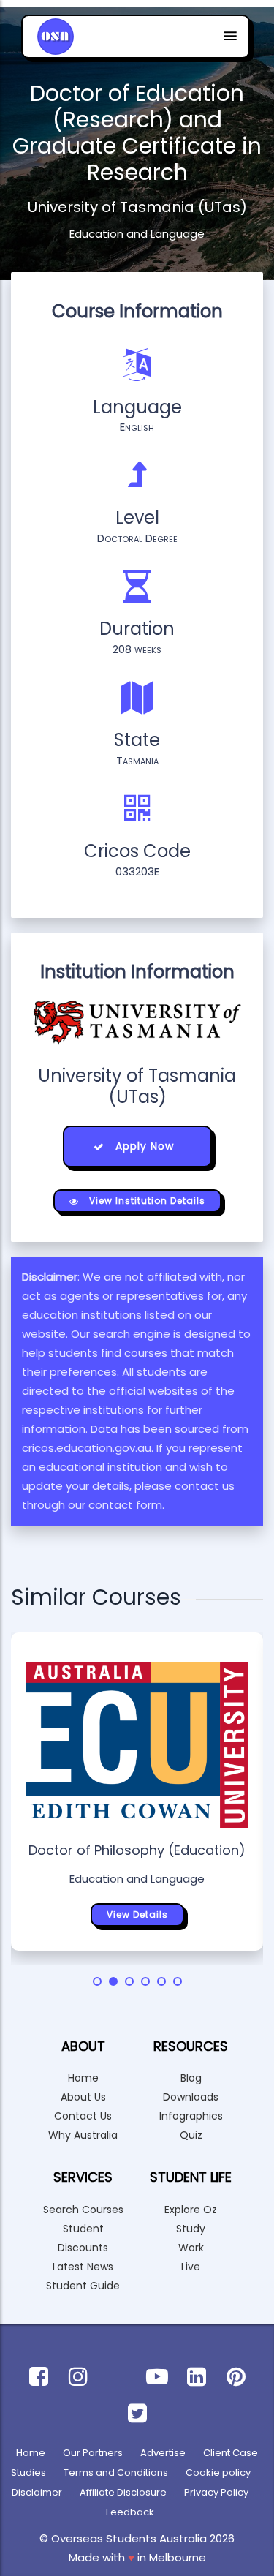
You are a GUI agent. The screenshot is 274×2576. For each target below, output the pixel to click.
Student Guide (83, 2286)
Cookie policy (218, 2473)
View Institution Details (146, 1201)
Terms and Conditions (116, 2473)
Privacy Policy (216, 2492)
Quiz (191, 2135)
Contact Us (83, 2116)
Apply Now (143, 1146)
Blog (191, 2078)
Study (191, 2229)
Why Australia (83, 2135)
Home (83, 2078)
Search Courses (83, 2210)
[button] (97, 1981)
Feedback (130, 2512)
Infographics (191, 2116)
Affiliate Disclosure (123, 2492)
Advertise (163, 2453)
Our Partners (93, 2453)
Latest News (83, 2267)
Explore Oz (191, 2210)
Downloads (191, 2097)
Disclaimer (37, 2492)
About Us (83, 2097)
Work (191, 2248)
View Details (137, 1914)
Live (191, 2267)
